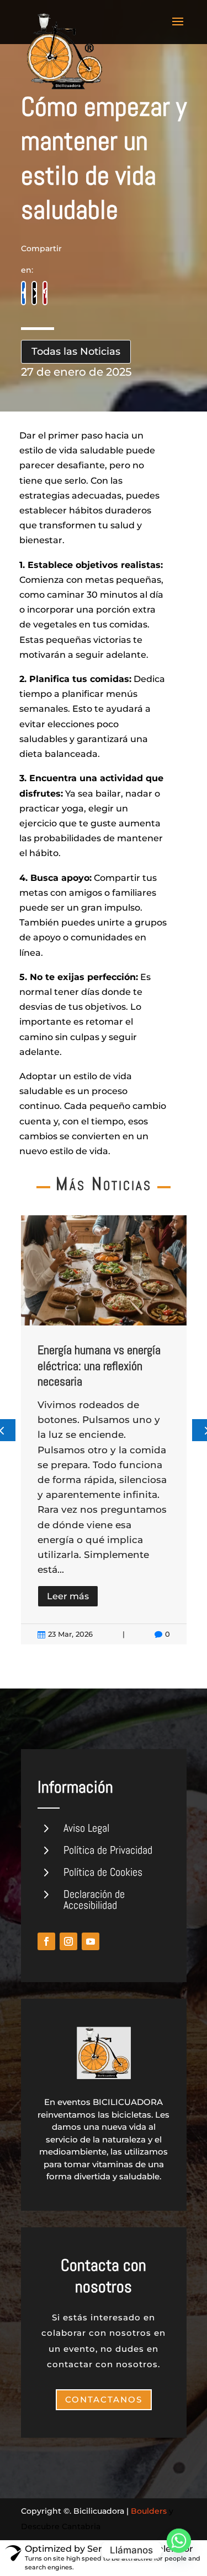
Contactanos (104, 2399)
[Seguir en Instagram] (68, 1941)
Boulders (149, 2511)
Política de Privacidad (108, 1850)
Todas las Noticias (76, 351)
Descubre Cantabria (61, 2526)
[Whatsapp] (179, 2550)
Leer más (68, 1596)
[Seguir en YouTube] (91, 1941)
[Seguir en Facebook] (46, 1941)
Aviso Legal (86, 1828)
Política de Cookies (103, 1872)
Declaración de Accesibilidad (94, 1899)
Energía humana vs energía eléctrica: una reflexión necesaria (99, 1365)
